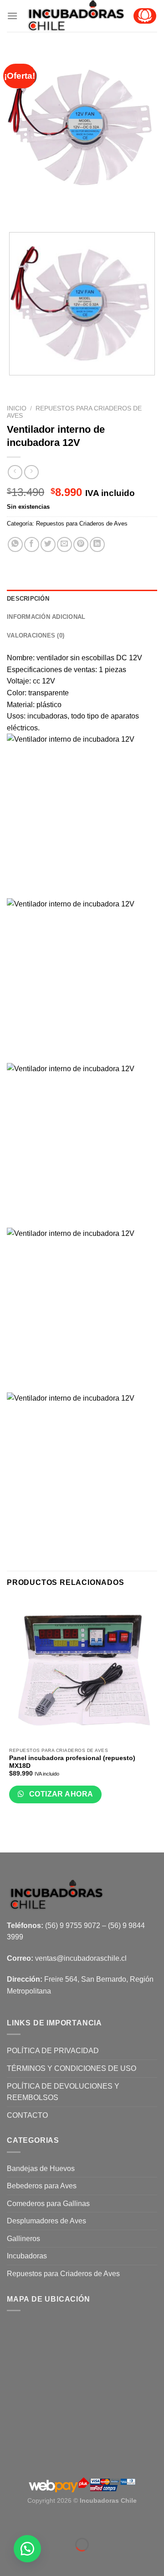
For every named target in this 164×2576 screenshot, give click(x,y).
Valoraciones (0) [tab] (36, 635)
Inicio (17, 408)
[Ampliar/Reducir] (34, 2522)
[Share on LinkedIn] (97, 544)
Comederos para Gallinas (48, 2204)
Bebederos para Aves (42, 2186)
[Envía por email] (64, 544)
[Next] (41, 209)
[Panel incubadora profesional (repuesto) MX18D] (82, 1670)
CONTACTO (27, 2115)
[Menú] (12, 16)
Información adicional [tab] (46, 617)
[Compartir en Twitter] (48, 544)
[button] (27, 2549)
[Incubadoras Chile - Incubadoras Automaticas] (75, 16)
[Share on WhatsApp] (15, 544)
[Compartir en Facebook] (32, 544)
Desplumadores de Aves (46, 2221)
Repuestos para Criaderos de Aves (82, 524)
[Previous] (16, 209)
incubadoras (47, 716)
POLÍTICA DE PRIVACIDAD (53, 2051)
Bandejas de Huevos (41, 2169)
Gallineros (23, 2239)
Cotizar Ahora (60, 1794)
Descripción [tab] (28, 599)
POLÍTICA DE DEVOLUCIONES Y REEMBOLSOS (63, 2092)
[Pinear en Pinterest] (81, 544)
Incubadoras (27, 2256)
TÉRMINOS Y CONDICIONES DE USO (72, 2068)
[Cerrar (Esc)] (9, 2522)
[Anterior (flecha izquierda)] (9, 2560)
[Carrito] (145, 16)
